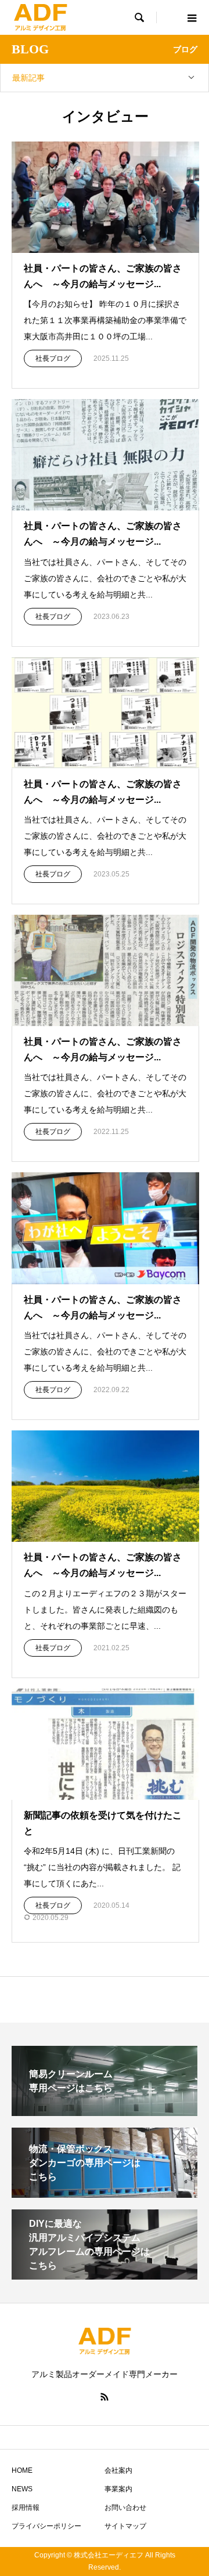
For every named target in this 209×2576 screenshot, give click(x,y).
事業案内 (118, 2489)
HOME (22, 2470)
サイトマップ (125, 2526)
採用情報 (26, 2508)
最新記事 (28, 78)
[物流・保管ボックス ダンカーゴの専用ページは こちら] (105, 2193)
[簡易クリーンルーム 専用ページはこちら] (105, 2111)
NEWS (22, 2489)
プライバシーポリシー (46, 2526)
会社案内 (118, 2470)
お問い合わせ (125, 2508)
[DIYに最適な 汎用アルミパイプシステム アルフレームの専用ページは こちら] (105, 2275)
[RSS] (105, 2397)
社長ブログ (53, 358)
